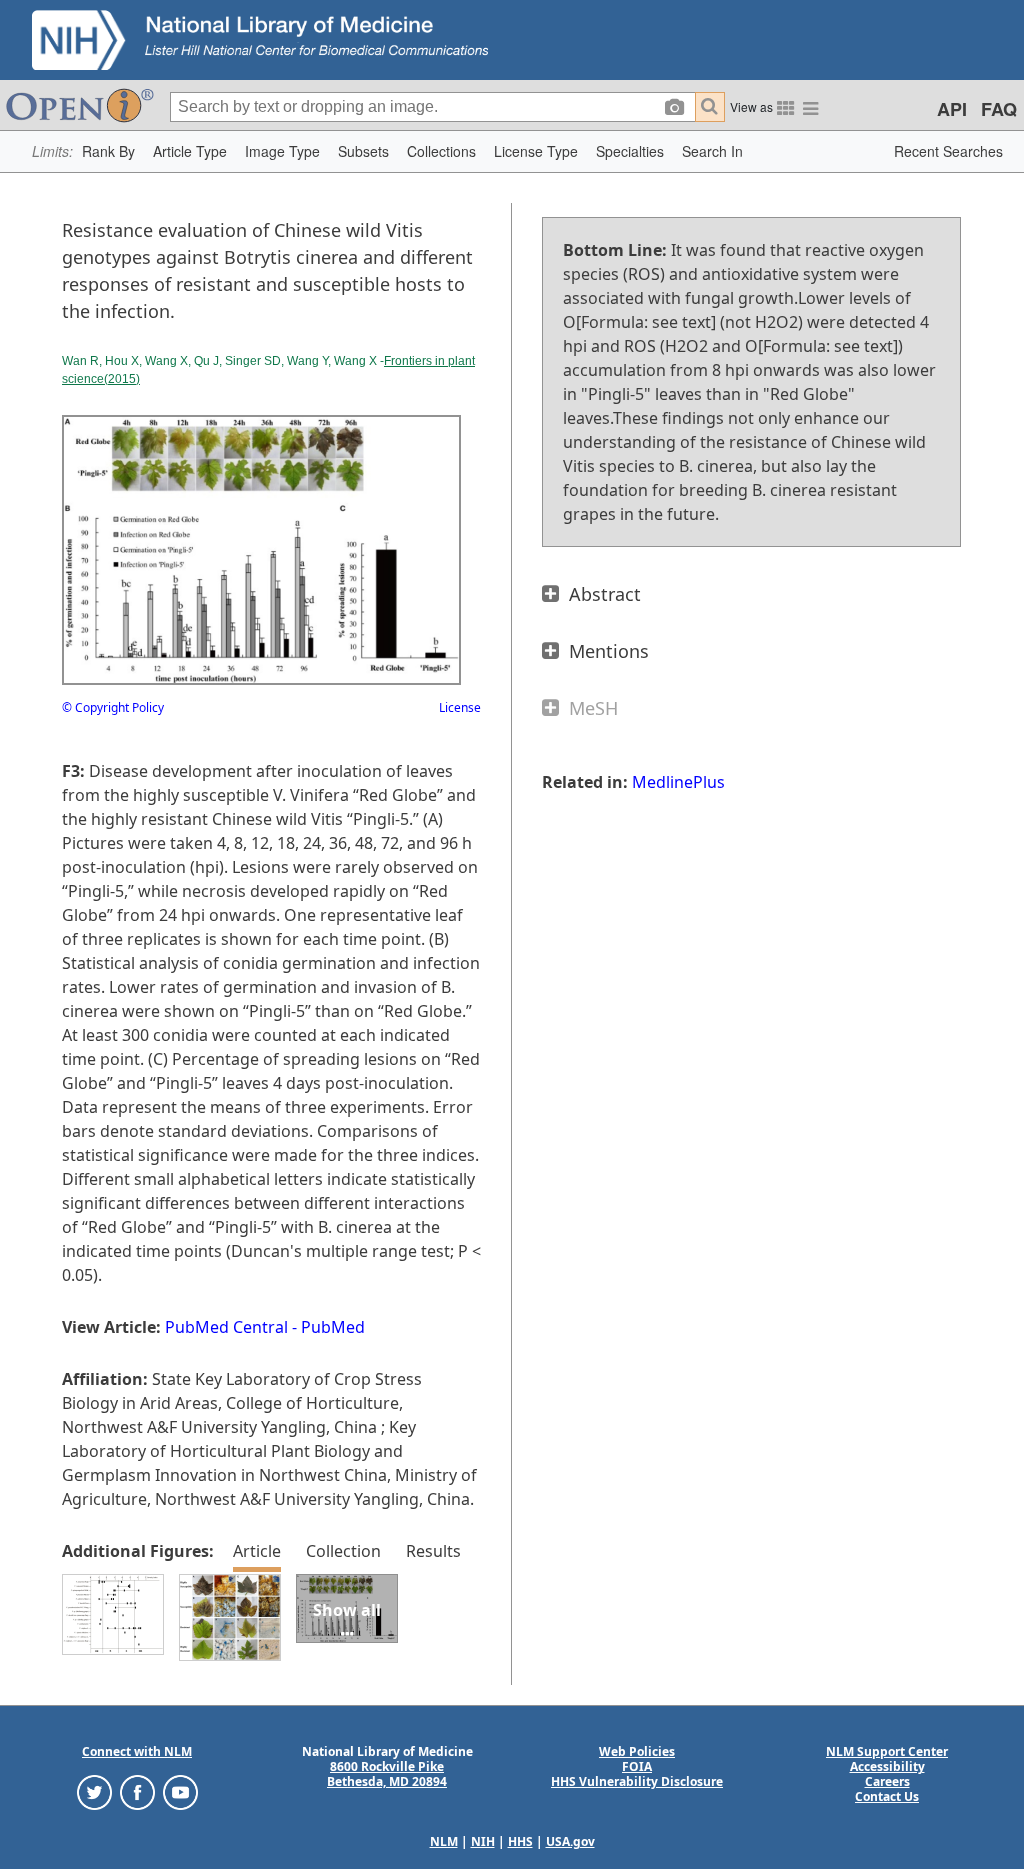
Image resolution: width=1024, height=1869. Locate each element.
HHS (520, 1841)
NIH (483, 1841)
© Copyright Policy (113, 707)
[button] (108, 151)
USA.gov (570, 1841)
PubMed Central (226, 1327)
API (952, 109)
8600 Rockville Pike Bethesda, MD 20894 (387, 1774)
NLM (444, 1841)
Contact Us (887, 1796)
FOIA (637, 1766)
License (460, 707)
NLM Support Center (887, 1751)
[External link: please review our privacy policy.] (94, 1791)
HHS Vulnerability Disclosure (637, 1781)
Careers (887, 1781)
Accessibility (887, 1766)
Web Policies (637, 1751)
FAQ (999, 109)
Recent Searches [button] (948, 151)
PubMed (333, 1327)
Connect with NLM (137, 1751)
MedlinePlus (678, 782)
